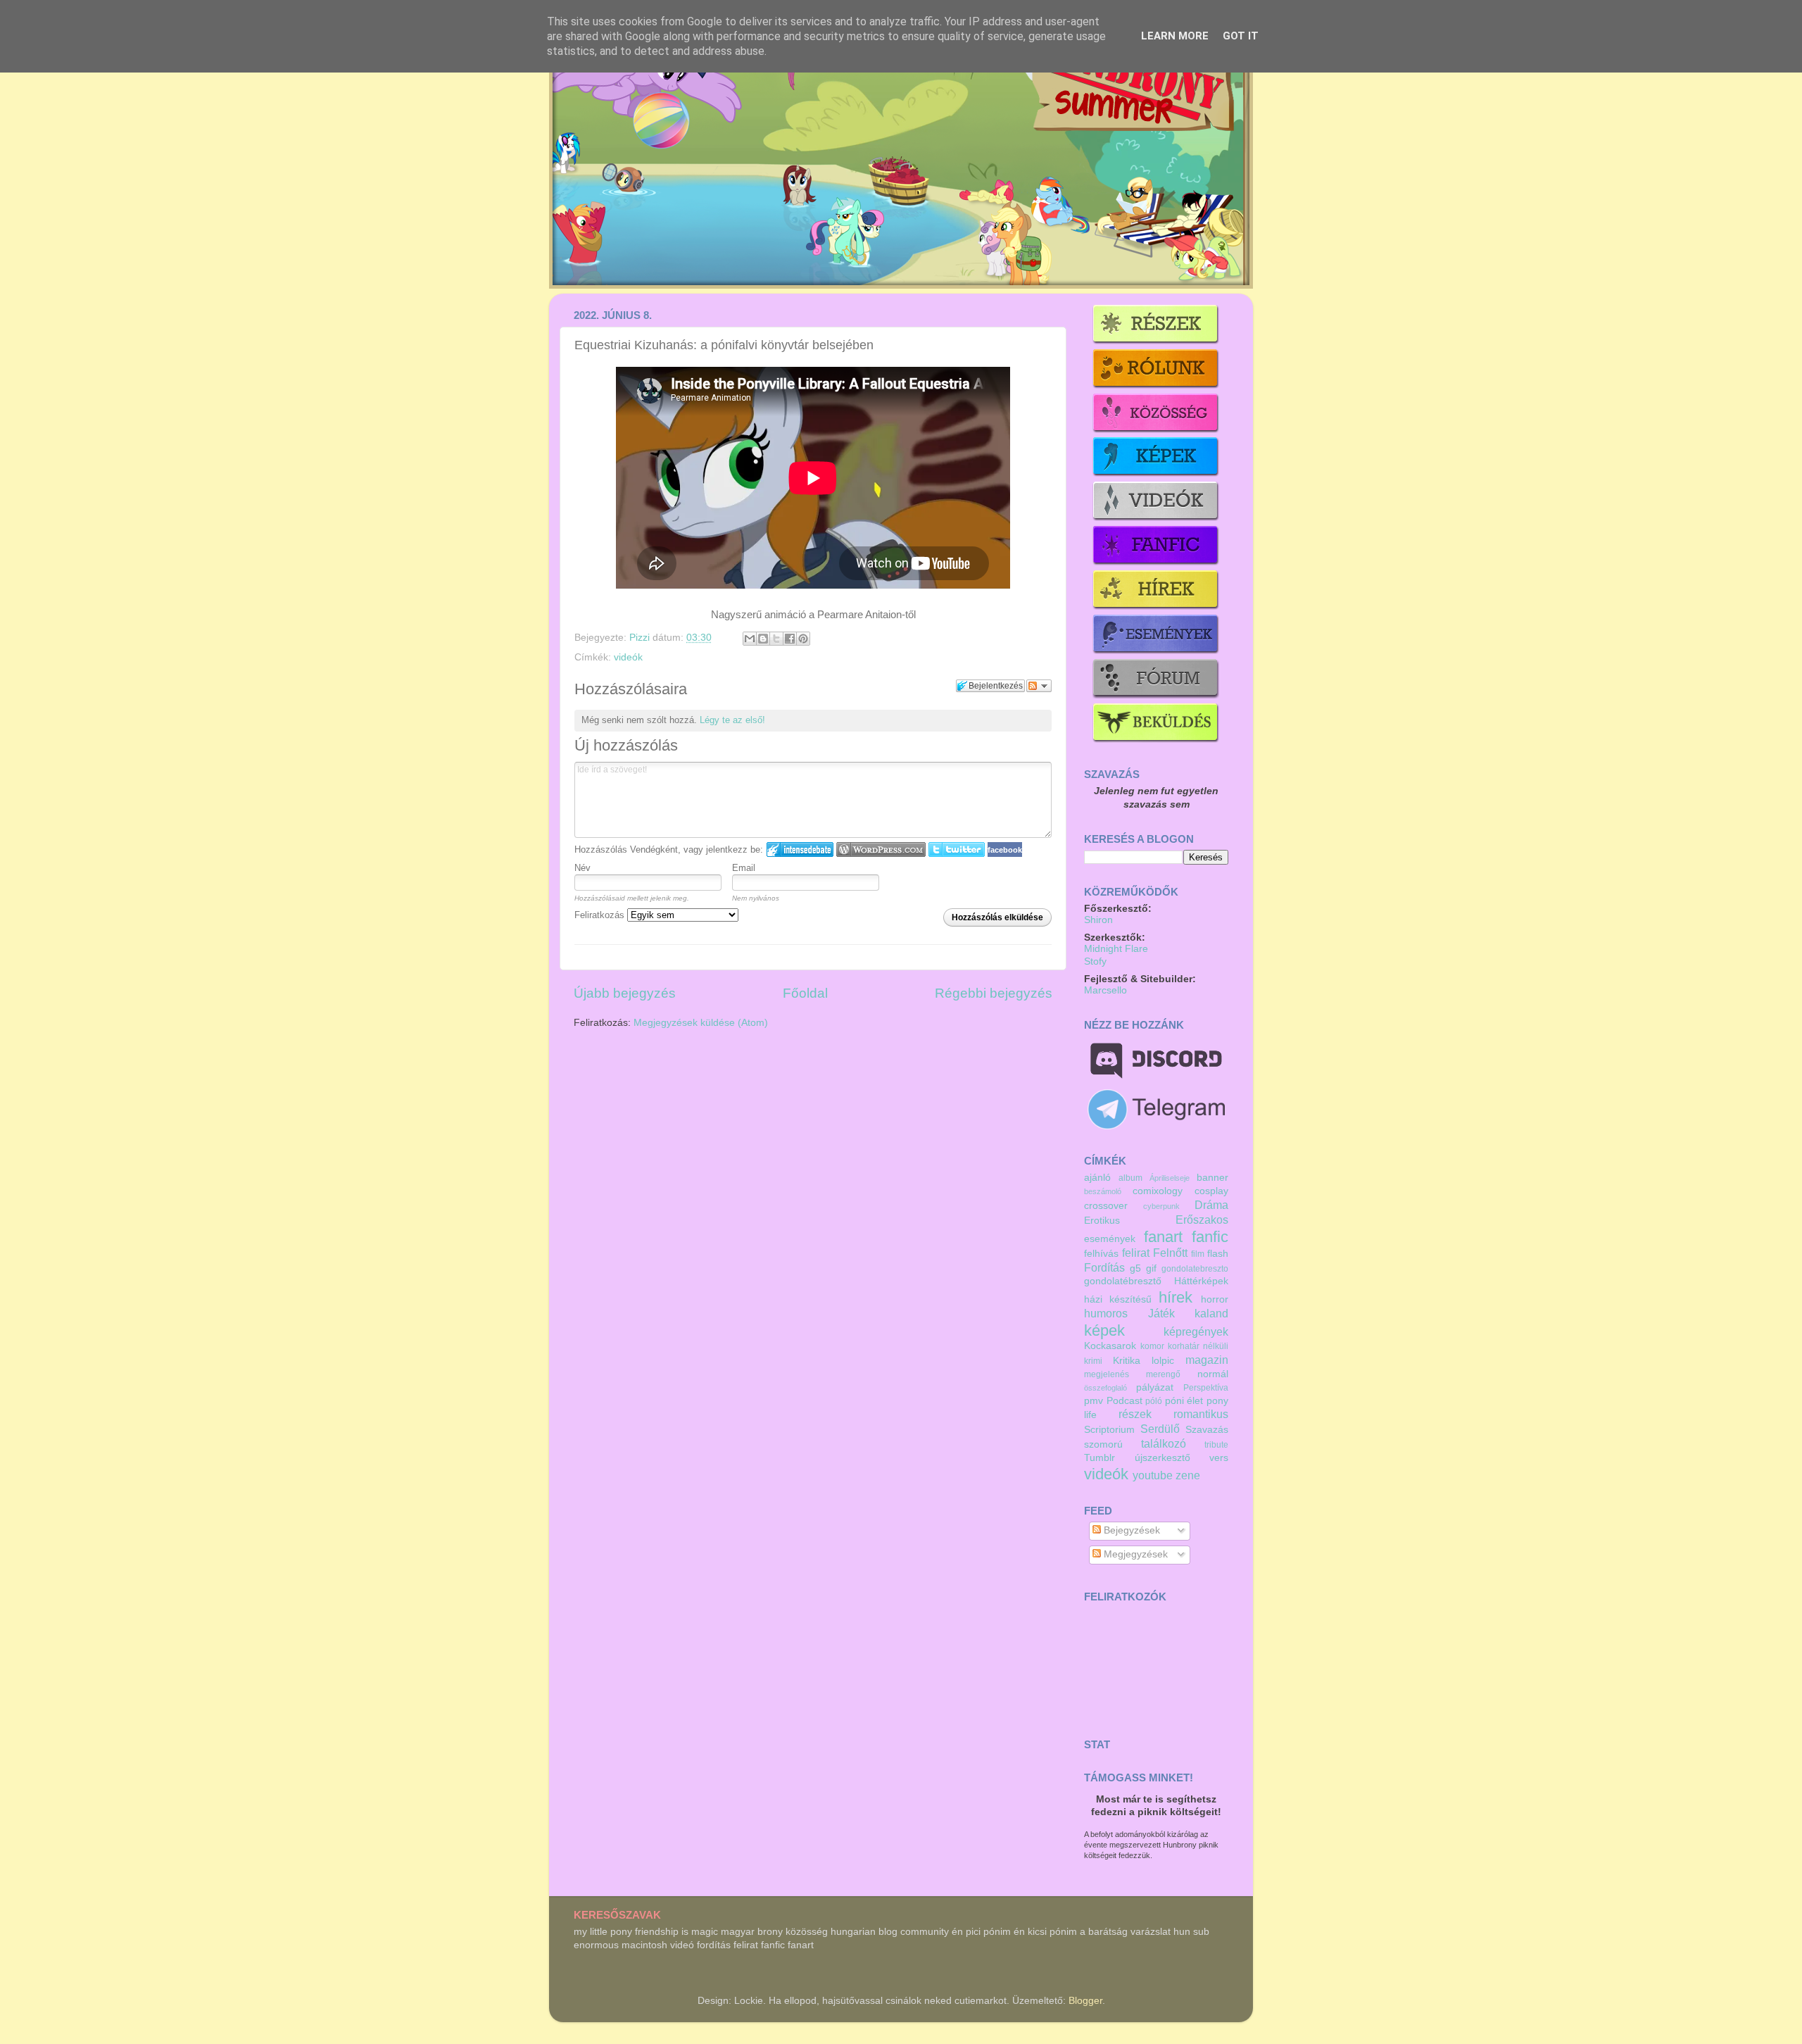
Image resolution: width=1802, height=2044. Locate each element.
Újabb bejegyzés (625, 993)
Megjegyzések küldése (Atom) (701, 1023)
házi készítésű (1118, 1299)
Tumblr (1100, 1458)
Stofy (1095, 961)
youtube (1153, 1475)
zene (1188, 1475)
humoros (1106, 1313)
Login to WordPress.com (881, 849)
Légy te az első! (732, 720)
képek (1104, 1330)
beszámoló (1103, 1191)
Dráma (1211, 1205)
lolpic (1163, 1361)
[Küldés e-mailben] (750, 639)
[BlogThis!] (763, 639)
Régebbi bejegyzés (994, 993)
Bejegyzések (1130, 1530)
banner (1212, 1178)
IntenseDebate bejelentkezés (800, 849)
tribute (1216, 1445)
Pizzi (641, 638)
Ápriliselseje (1170, 1178)
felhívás (1101, 1254)
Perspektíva (1206, 1388)
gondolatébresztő (1123, 1281)
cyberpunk (1161, 1206)
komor (1152, 1346)
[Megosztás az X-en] (776, 639)
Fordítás (1104, 1267)
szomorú (1103, 1444)
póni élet (1184, 1401)
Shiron (1098, 920)
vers (1219, 1458)
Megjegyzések (1134, 1554)
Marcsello (1105, 990)
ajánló (1097, 1178)
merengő (1163, 1374)
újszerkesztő (1163, 1458)
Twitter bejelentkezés (957, 849)
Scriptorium (1109, 1430)
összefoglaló (1105, 1388)
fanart (1163, 1237)
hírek (1176, 1297)
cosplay (1211, 1191)
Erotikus (1102, 1221)
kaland (1211, 1313)
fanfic (1210, 1237)
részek (1135, 1414)
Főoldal (805, 993)
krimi (1093, 1361)
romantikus (1201, 1414)
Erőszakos (1202, 1219)
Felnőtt (1170, 1253)
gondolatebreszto (1195, 1269)
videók (628, 657)
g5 (1135, 1268)
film (1198, 1254)
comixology (1158, 1191)
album (1130, 1178)
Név (582, 868)
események (1110, 1239)
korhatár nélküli (1198, 1346)
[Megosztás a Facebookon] (790, 639)
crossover (1106, 1206)
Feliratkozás (601, 915)
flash (1218, 1254)
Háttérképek (1201, 1281)
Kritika (1127, 1361)
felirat (1136, 1253)
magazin (1207, 1360)
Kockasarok (1110, 1346)
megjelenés (1107, 1374)
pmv (1094, 1401)
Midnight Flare (1116, 949)
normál (1213, 1374)
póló (1154, 1401)
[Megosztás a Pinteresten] (803, 639)
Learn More (1175, 36)
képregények (1196, 1331)
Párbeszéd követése (1039, 686)
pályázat (1155, 1387)
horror (1215, 1299)
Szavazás (1207, 1430)
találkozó (1164, 1443)
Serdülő (1160, 1429)
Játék (1161, 1313)
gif (1151, 1268)
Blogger (1085, 2001)
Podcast (1124, 1401)
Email (744, 868)
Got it (1241, 36)
